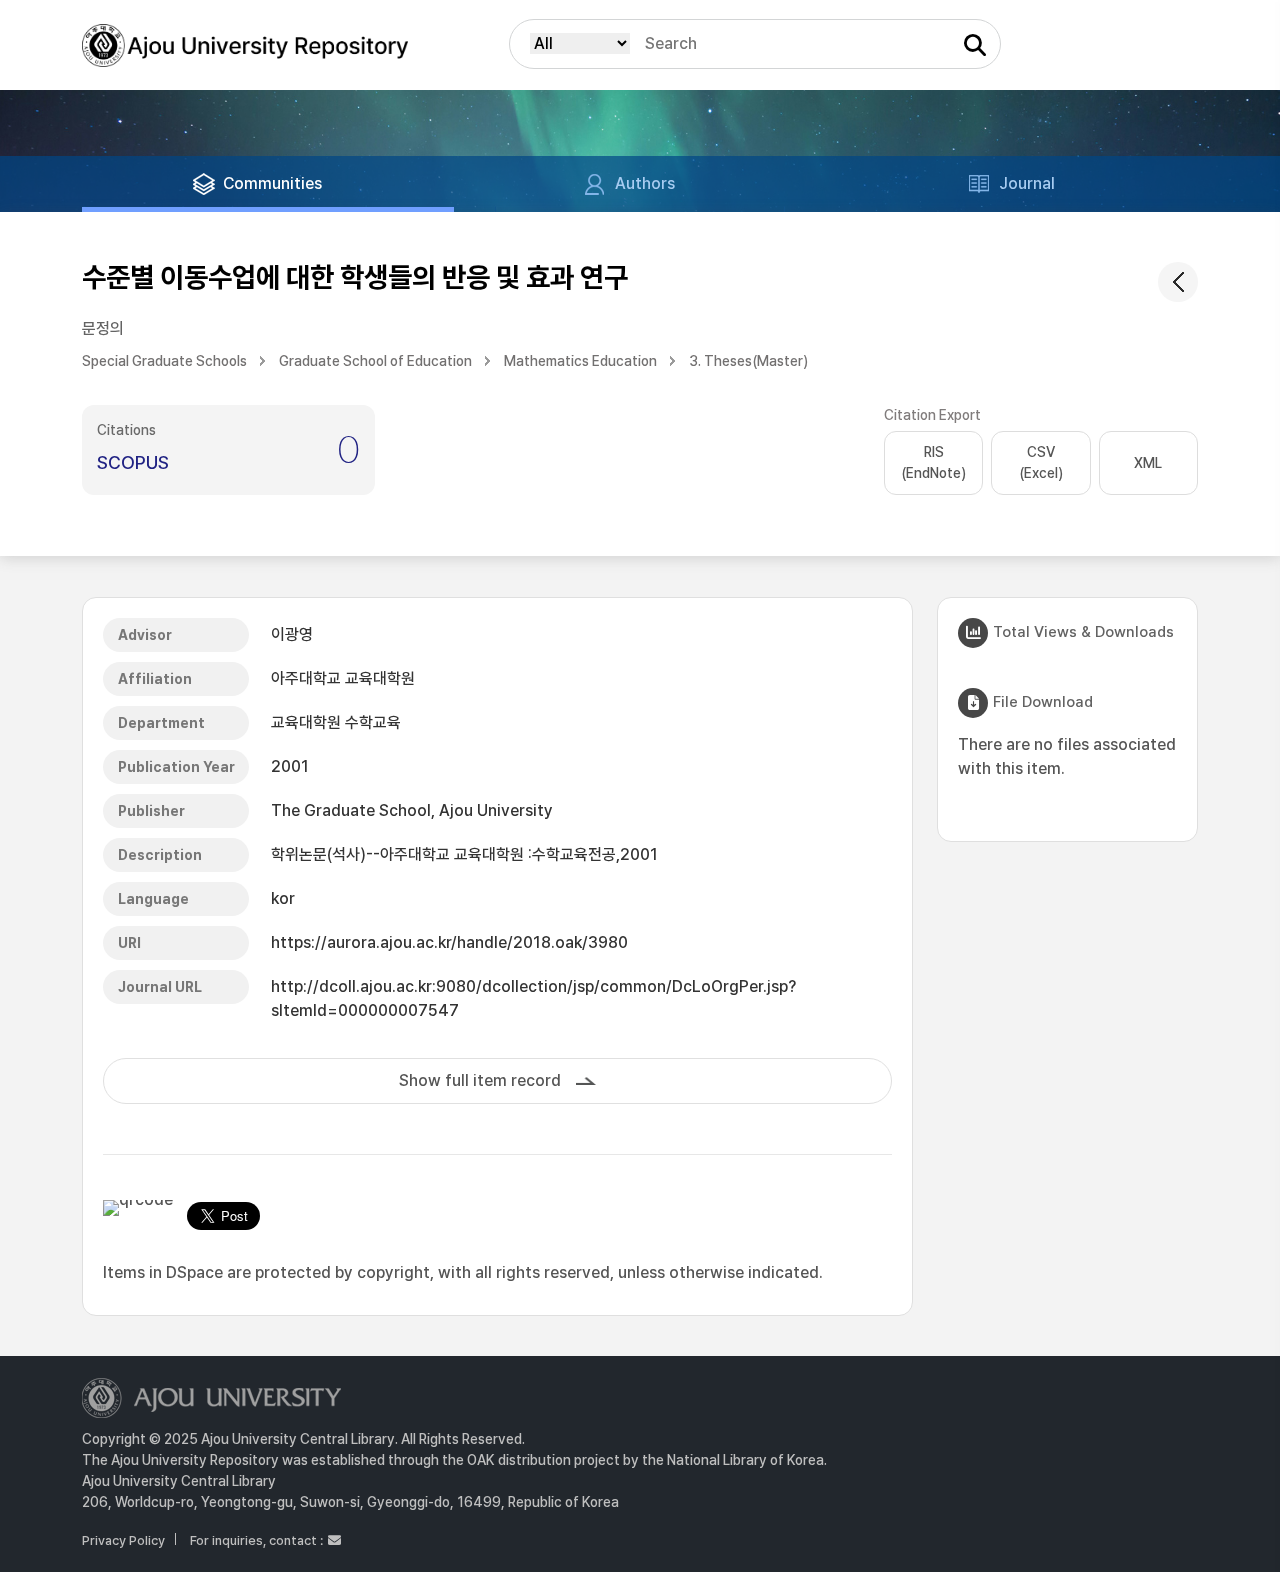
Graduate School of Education (375, 361)
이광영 (292, 634)
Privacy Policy (123, 1540)
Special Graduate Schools (164, 361)
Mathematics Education (580, 361)
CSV (1041, 462)
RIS (933, 462)
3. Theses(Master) (748, 361)
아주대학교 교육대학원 (343, 678)
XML (1148, 463)
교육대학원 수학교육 (336, 722)
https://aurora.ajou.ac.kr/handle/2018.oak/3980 (449, 942)
